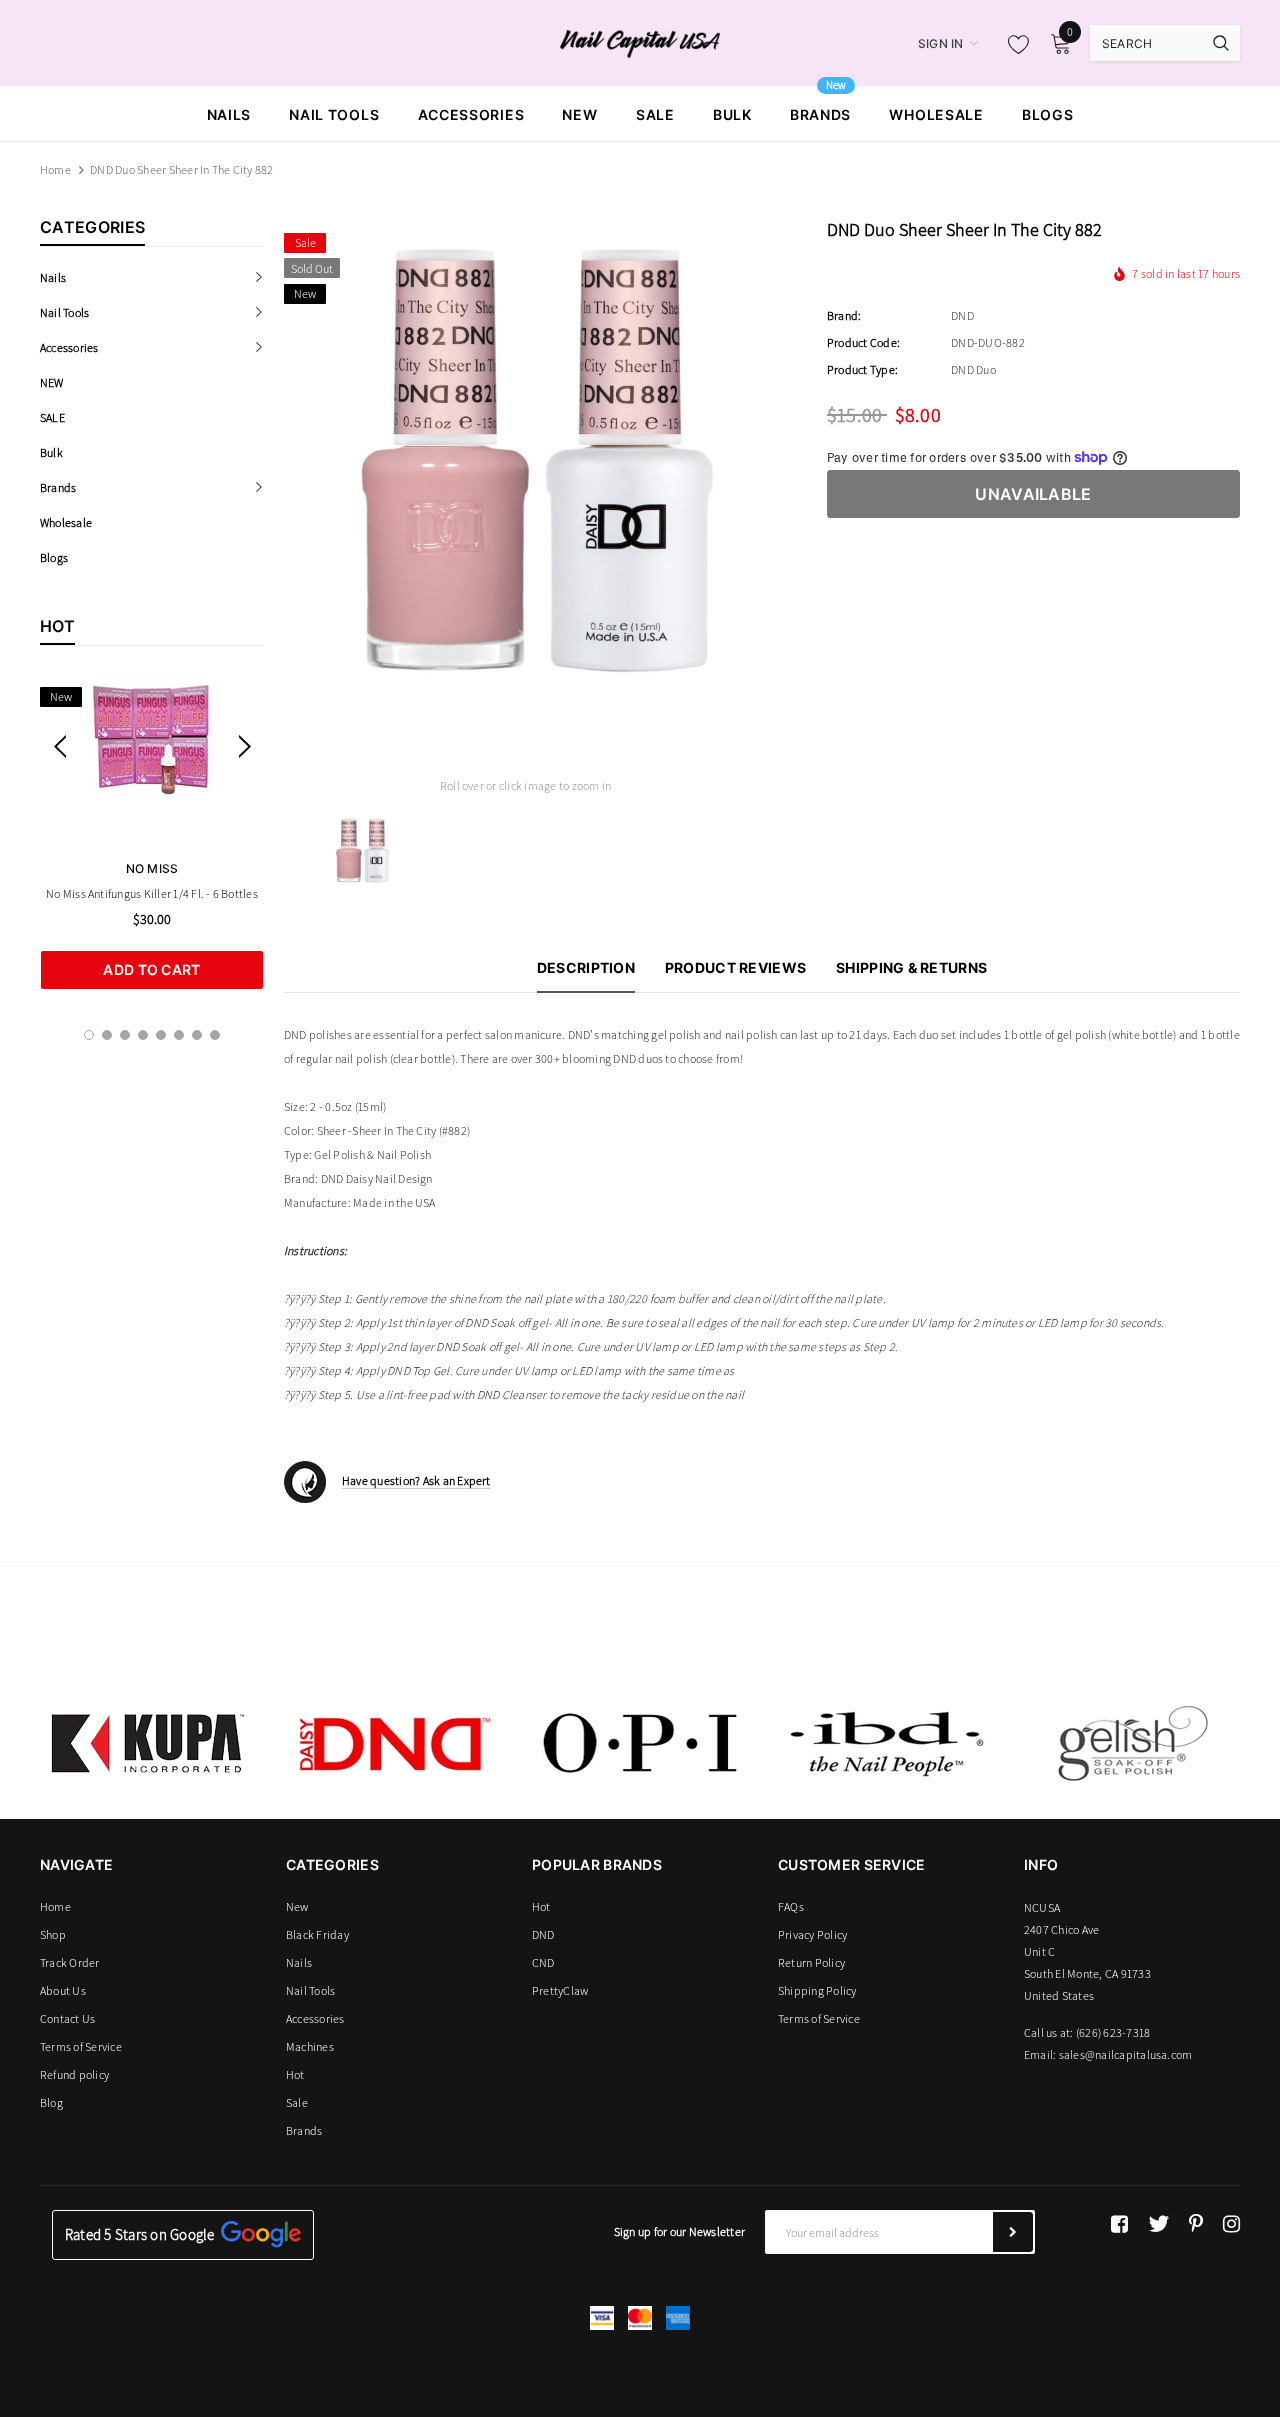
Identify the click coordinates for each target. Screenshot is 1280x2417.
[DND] (394, 1743)
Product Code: (863, 342)
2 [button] (107, 1035)
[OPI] (640, 1743)
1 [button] (89, 1035)
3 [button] (125, 1035)
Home (55, 169)
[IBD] (886, 1743)
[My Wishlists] (1013, 44)
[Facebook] (1119, 2224)
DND (962, 315)
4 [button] (143, 1035)
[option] (152, 833)
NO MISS (152, 868)
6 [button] (179, 1035)
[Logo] (640, 42)
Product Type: (862, 369)
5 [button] (161, 1035)
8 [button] (215, 1035)
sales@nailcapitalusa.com (1126, 2054)
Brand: (844, 315)
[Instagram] (1231, 2224)
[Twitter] (1158, 2224)
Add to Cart (151, 969)
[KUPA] (148, 1743)
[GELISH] (1132, 1743)
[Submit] (1013, 2232)
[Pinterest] (1196, 2224)
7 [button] (197, 1035)
